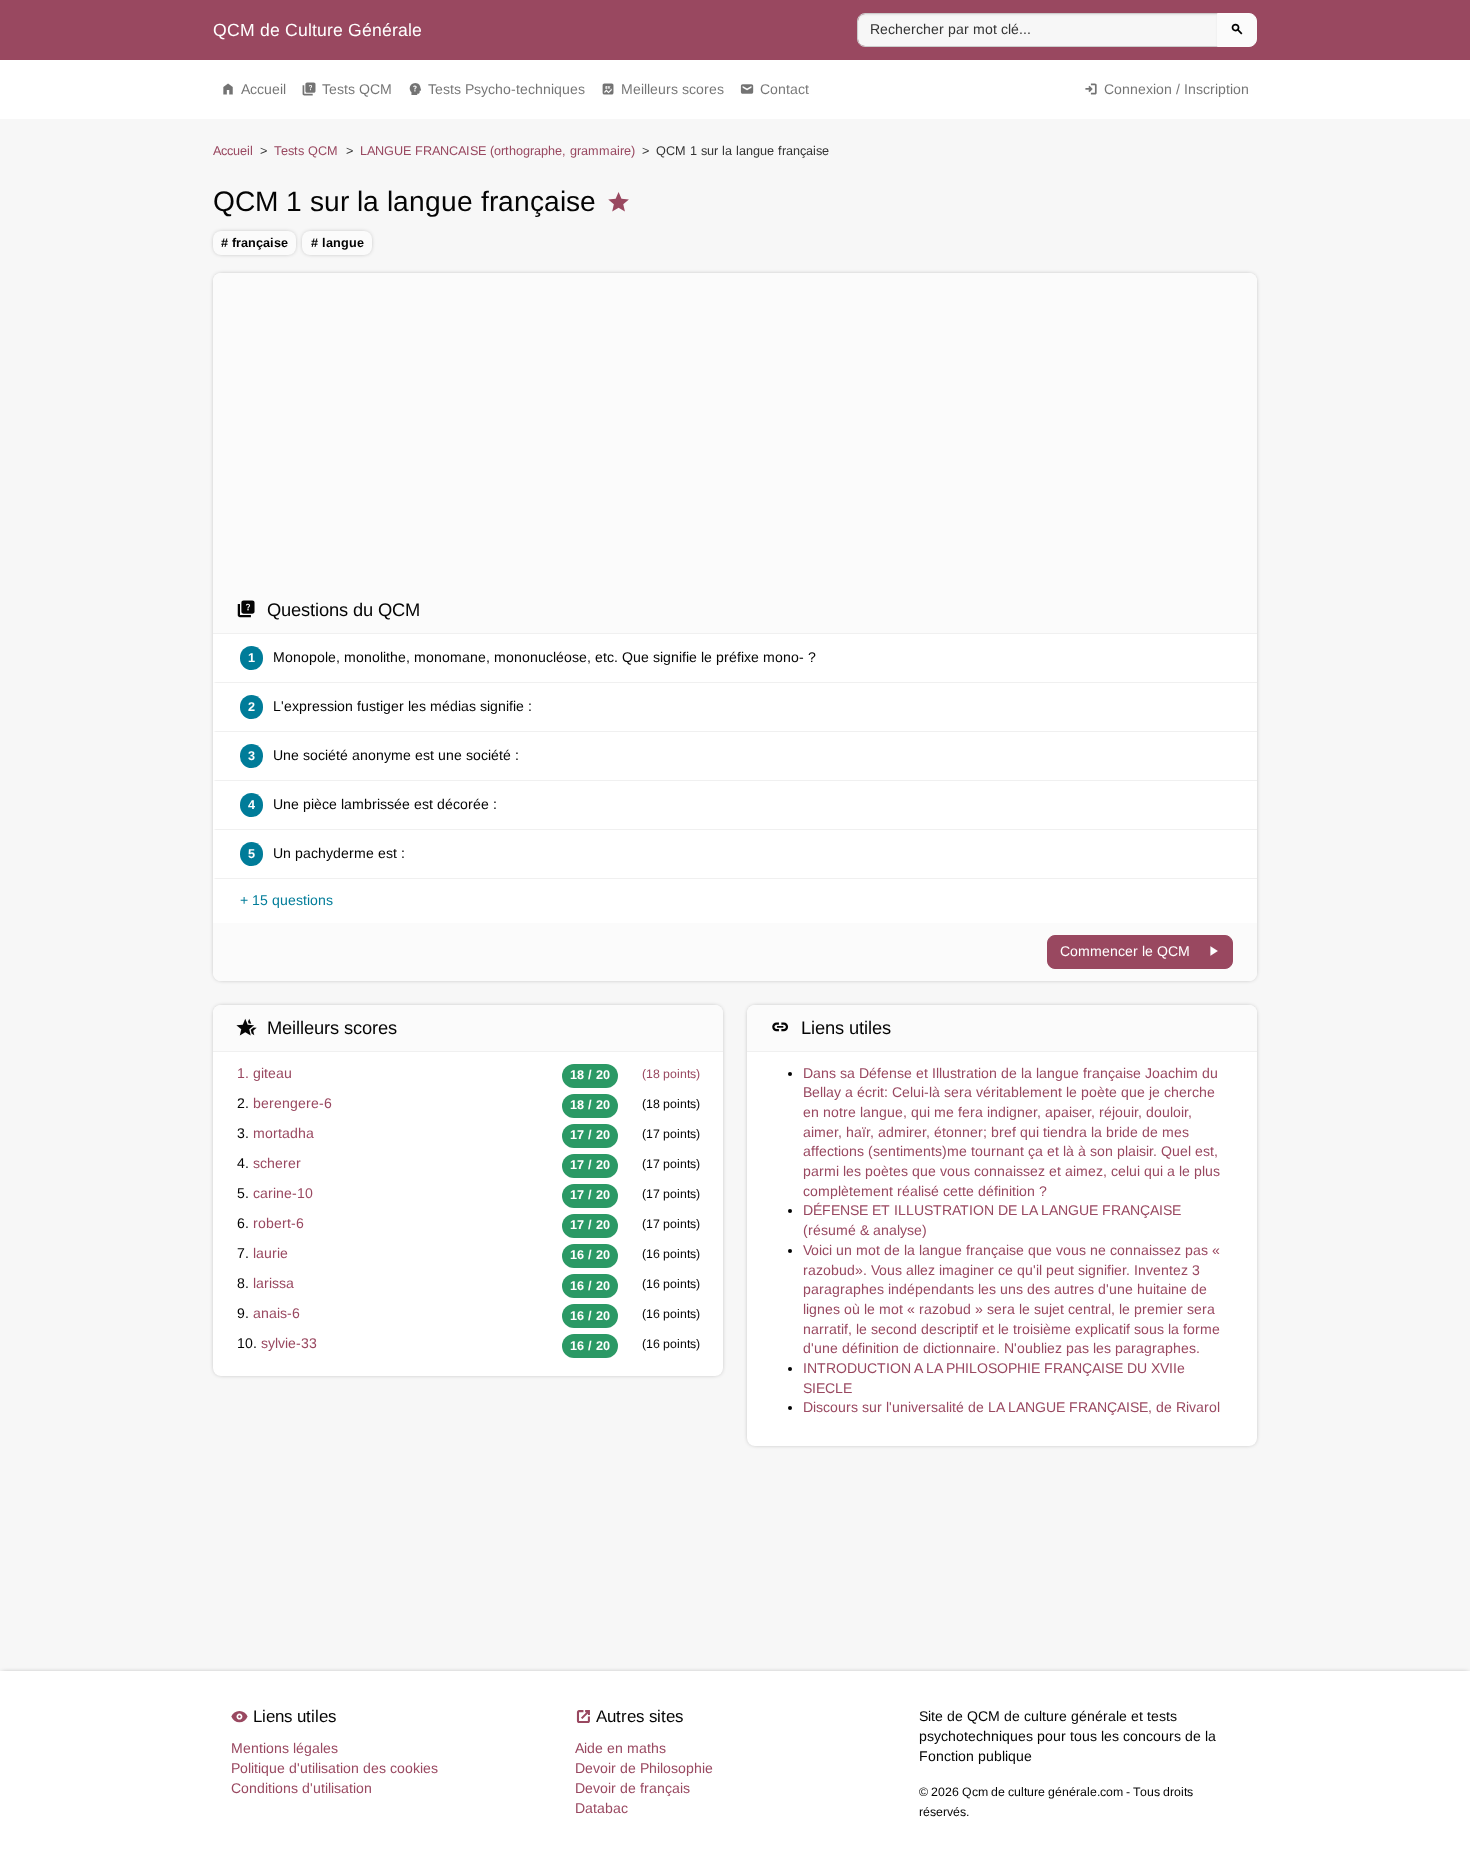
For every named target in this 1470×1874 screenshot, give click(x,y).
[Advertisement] (735, 435)
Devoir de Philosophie (644, 1768)
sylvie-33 (289, 1343)
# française (254, 243)
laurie (270, 1253)
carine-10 (283, 1193)
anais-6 (276, 1313)
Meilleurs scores (662, 89)
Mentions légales (284, 1748)
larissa (273, 1283)
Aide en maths (620, 1748)
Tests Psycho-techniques (496, 89)
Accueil (253, 89)
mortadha (283, 1133)
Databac (601, 1808)
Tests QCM (347, 89)
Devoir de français (632, 1788)
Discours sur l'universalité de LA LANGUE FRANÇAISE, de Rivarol (1011, 1407)
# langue (337, 243)
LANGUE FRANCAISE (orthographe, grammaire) (497, 151)
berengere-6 (292, 1103)
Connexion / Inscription (1166, 89)
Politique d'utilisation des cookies (334, 1768)
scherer (277, 1163)
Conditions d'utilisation (301, 1788)
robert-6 (278, 1223)
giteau (272, 1073)
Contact (774, 89)
